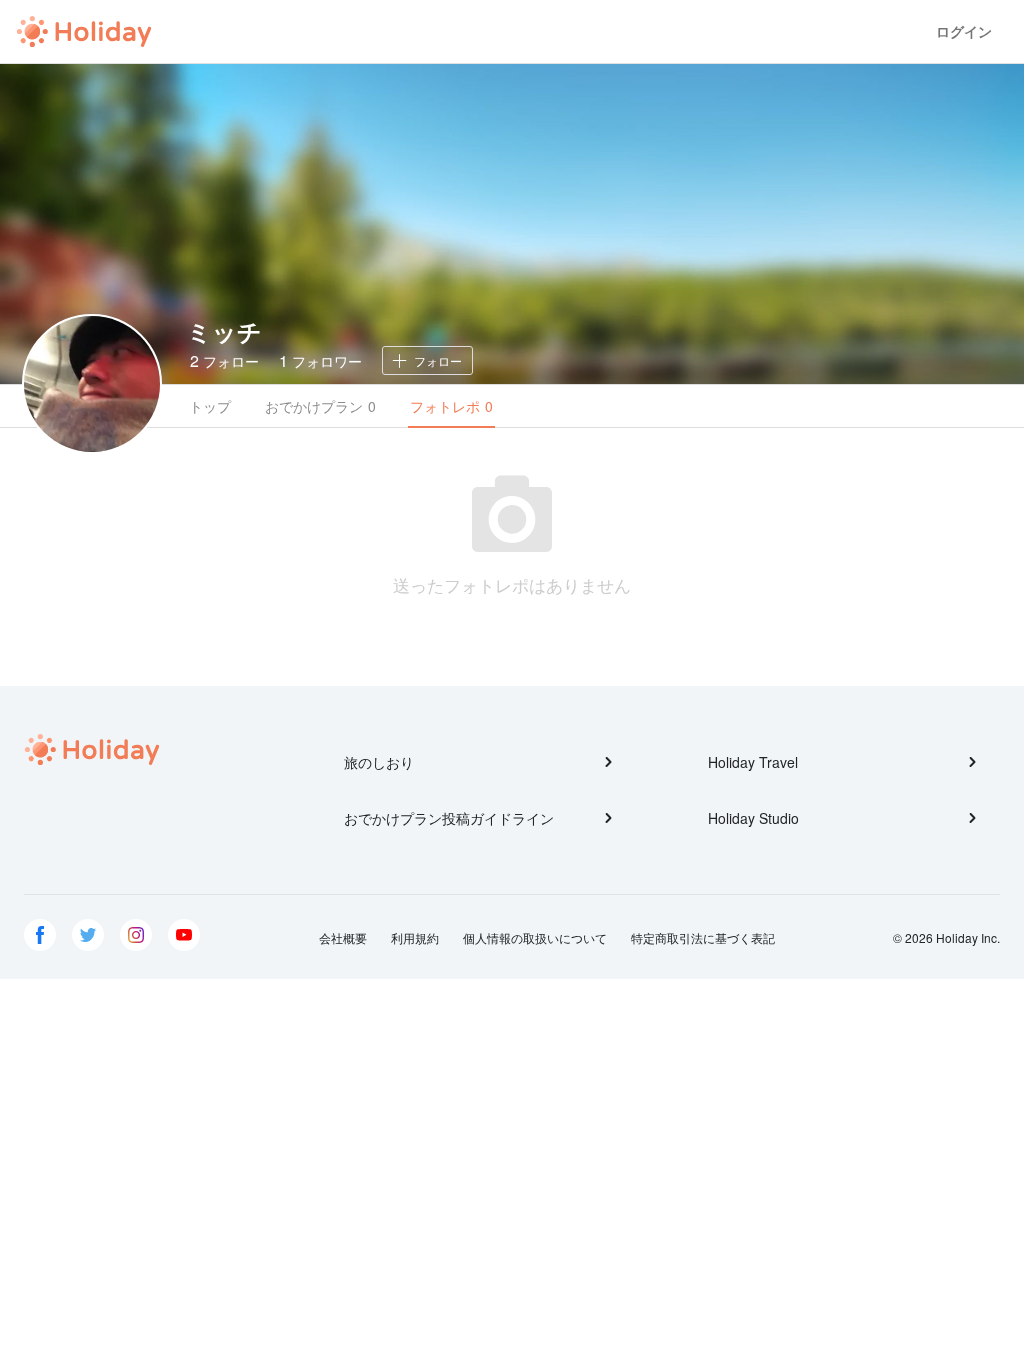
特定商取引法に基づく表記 (703, 937)
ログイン (964, 31)
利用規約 (415, 937)
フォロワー (320, 360)
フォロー (224, 360)
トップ (210, 406)
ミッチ (224, 331)
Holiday (84, 32)
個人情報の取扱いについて (535, 937)
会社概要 (343, 937)
